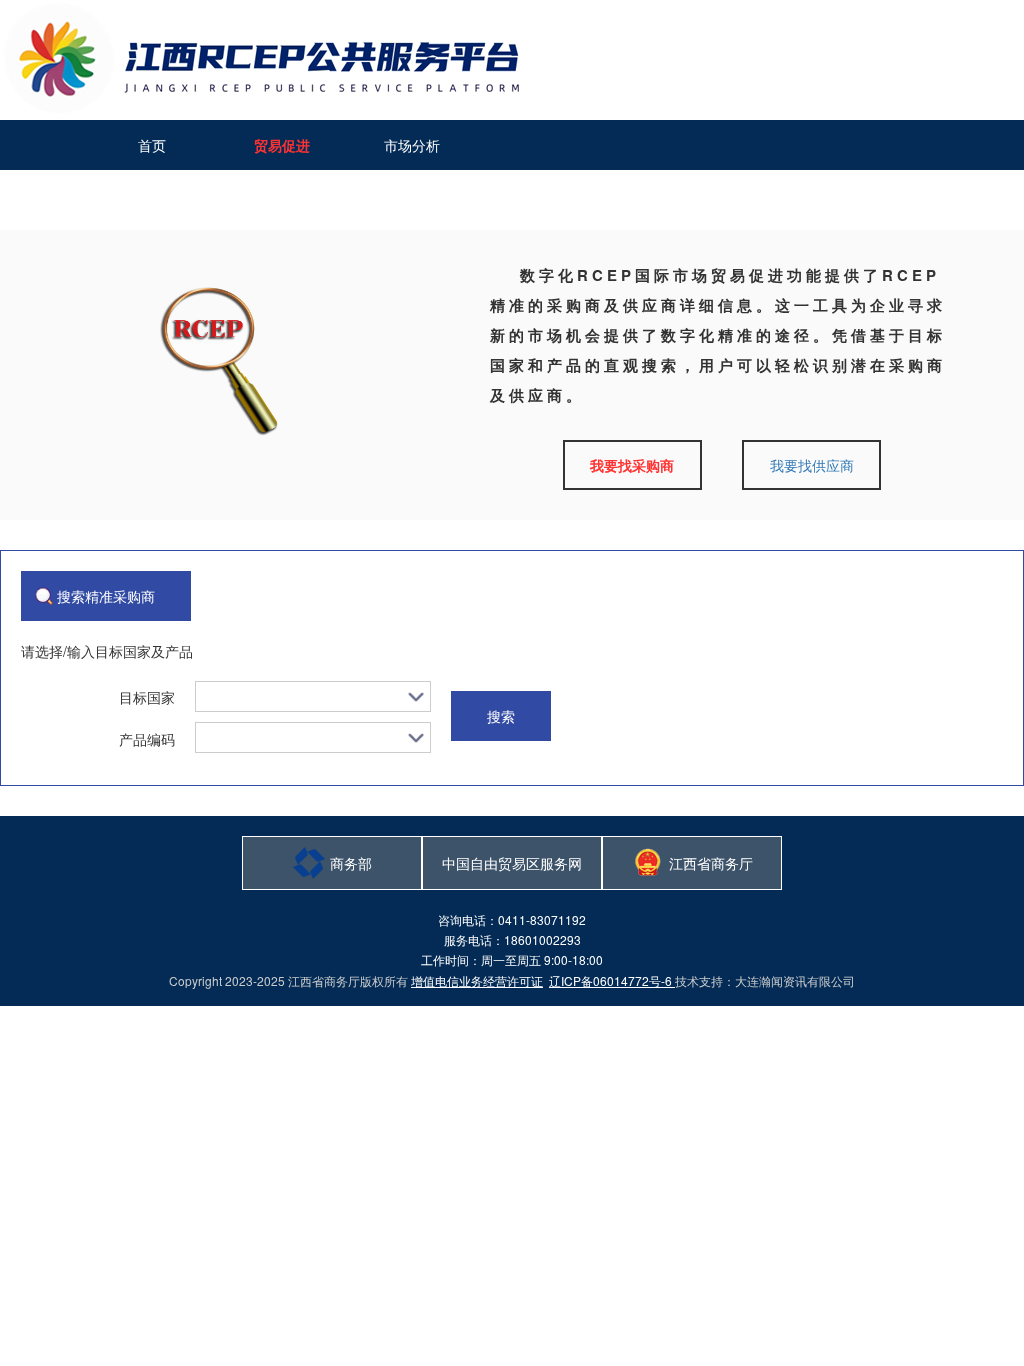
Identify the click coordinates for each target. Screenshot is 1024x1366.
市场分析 (412, 145)
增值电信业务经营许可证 (477, 980)
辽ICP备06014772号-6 (612, 980)
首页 (152, 145)
